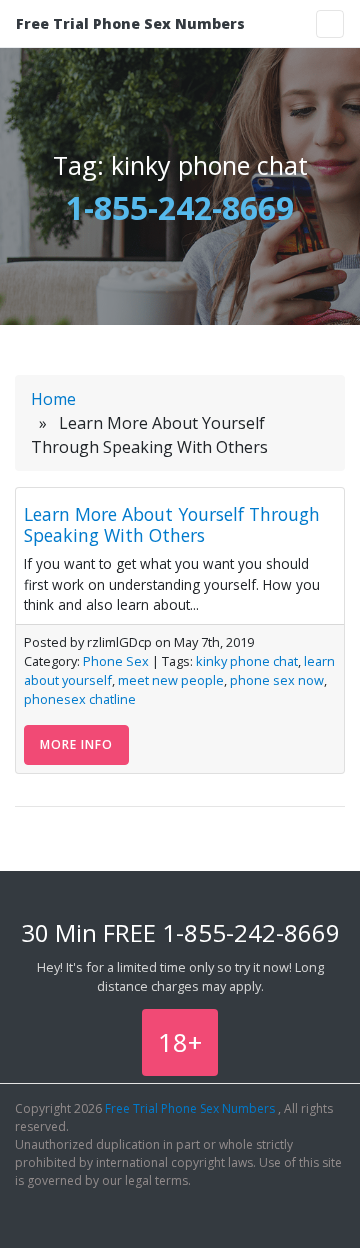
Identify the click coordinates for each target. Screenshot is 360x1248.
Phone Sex (116, 661)
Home (53, 399)
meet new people (171, 680)
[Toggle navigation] (330, 24)
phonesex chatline (80, 699)
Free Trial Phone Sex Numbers (130, 23)
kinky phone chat (247, 661)
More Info (76, 744)
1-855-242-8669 (180, 207)
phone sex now (277, 680)
